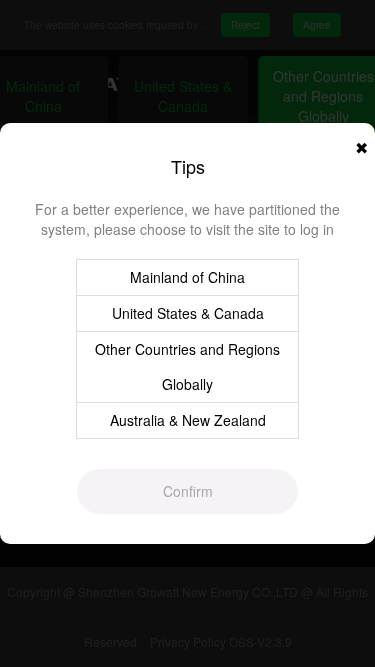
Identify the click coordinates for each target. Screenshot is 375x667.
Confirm (188, 491)
